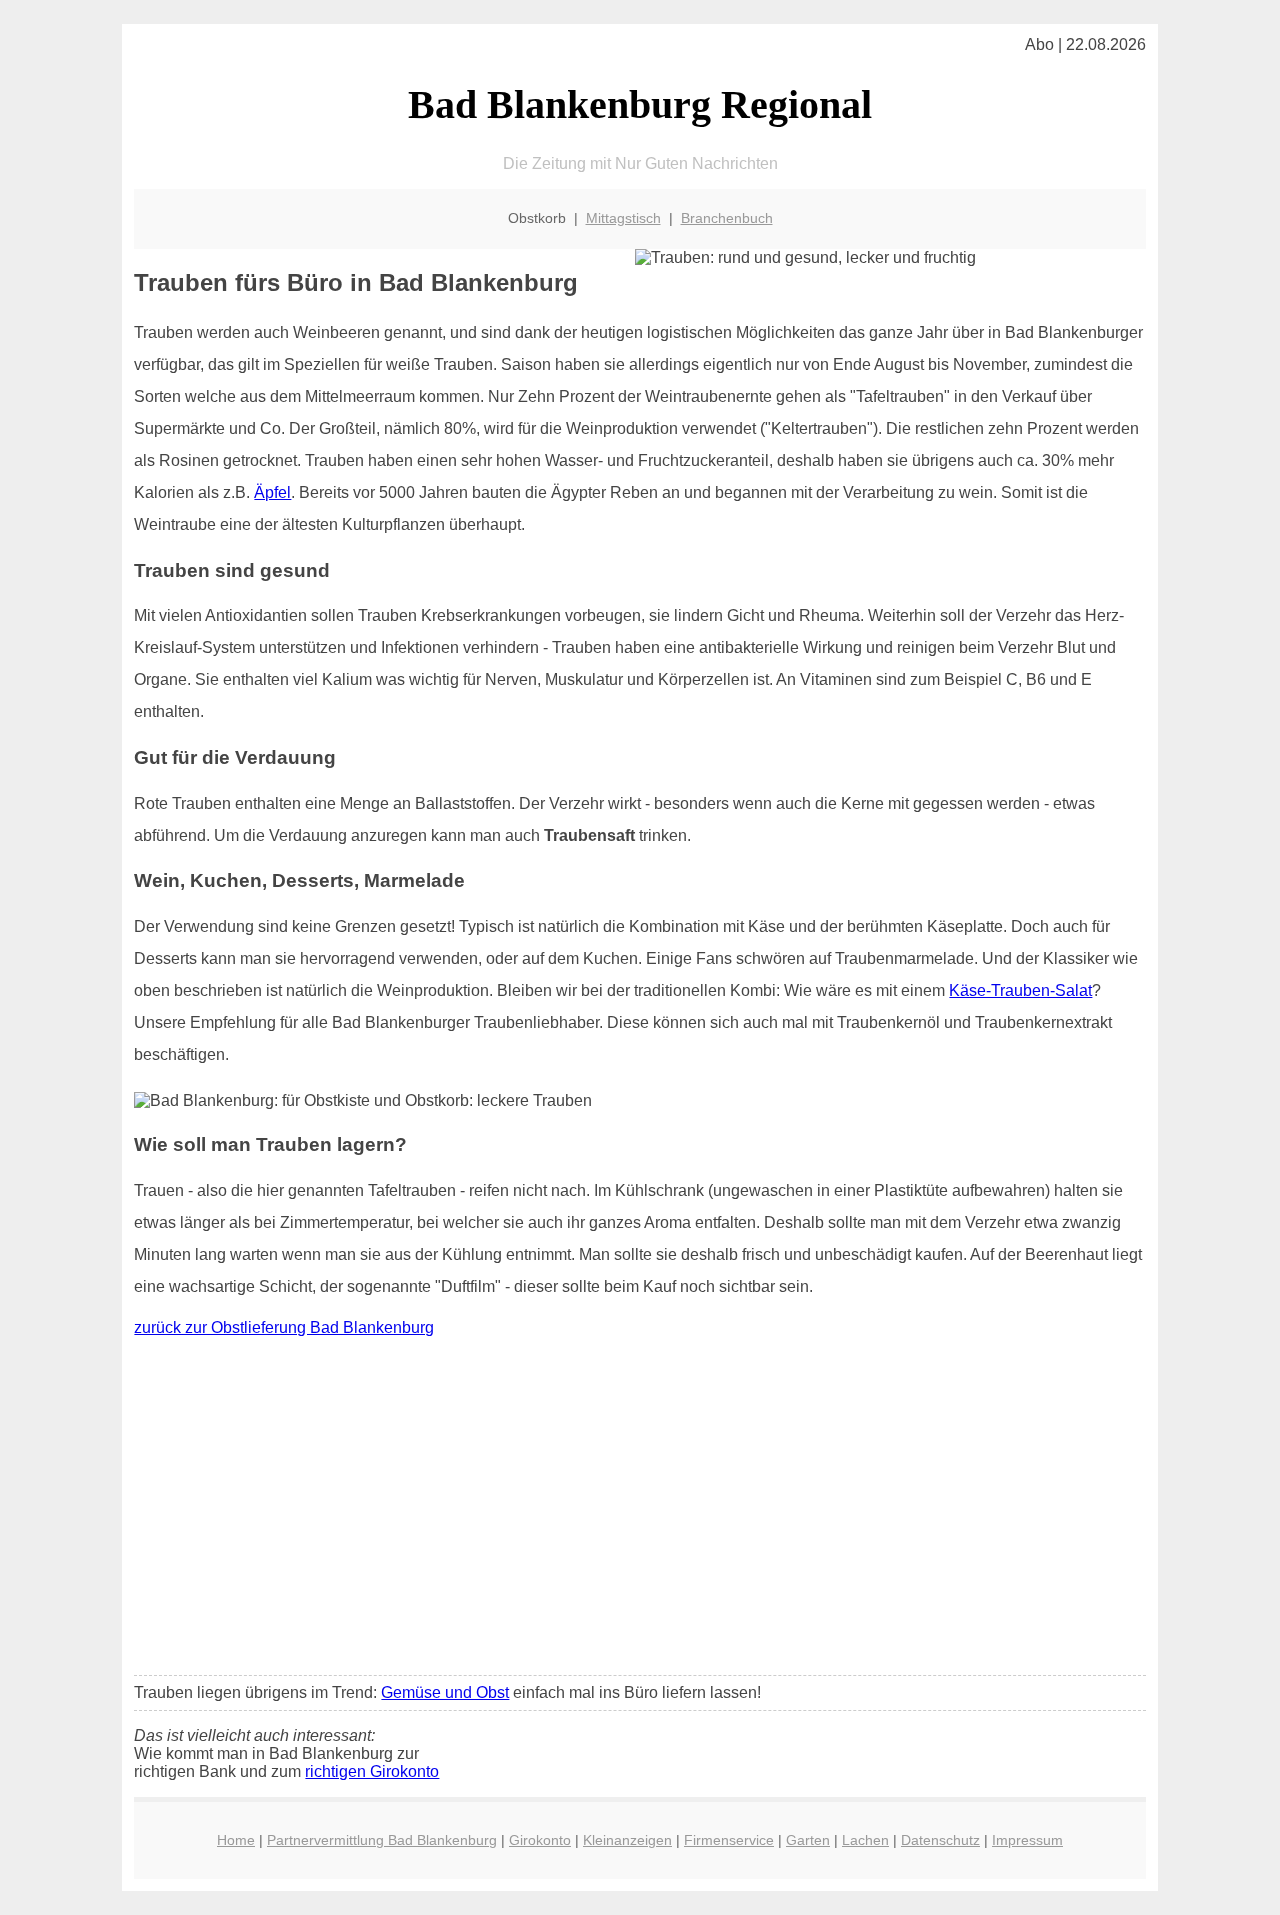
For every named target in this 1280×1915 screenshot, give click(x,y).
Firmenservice (729, 1840)
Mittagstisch (623, 218)
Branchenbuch (727, 218)
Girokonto (540, 1840)
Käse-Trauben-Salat (1020, 990)
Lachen (865, 1840)
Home (236, 1840)
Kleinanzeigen (627, 1840)
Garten (808, 1840)
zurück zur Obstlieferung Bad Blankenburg (284, 1327)
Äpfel (272, 492)
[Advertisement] (640, 1511)
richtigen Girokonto (372, 1771)
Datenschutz (940, 1840)
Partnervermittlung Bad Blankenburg (382, 1840)
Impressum (1027, 1840)
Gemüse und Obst (445, 1692)
